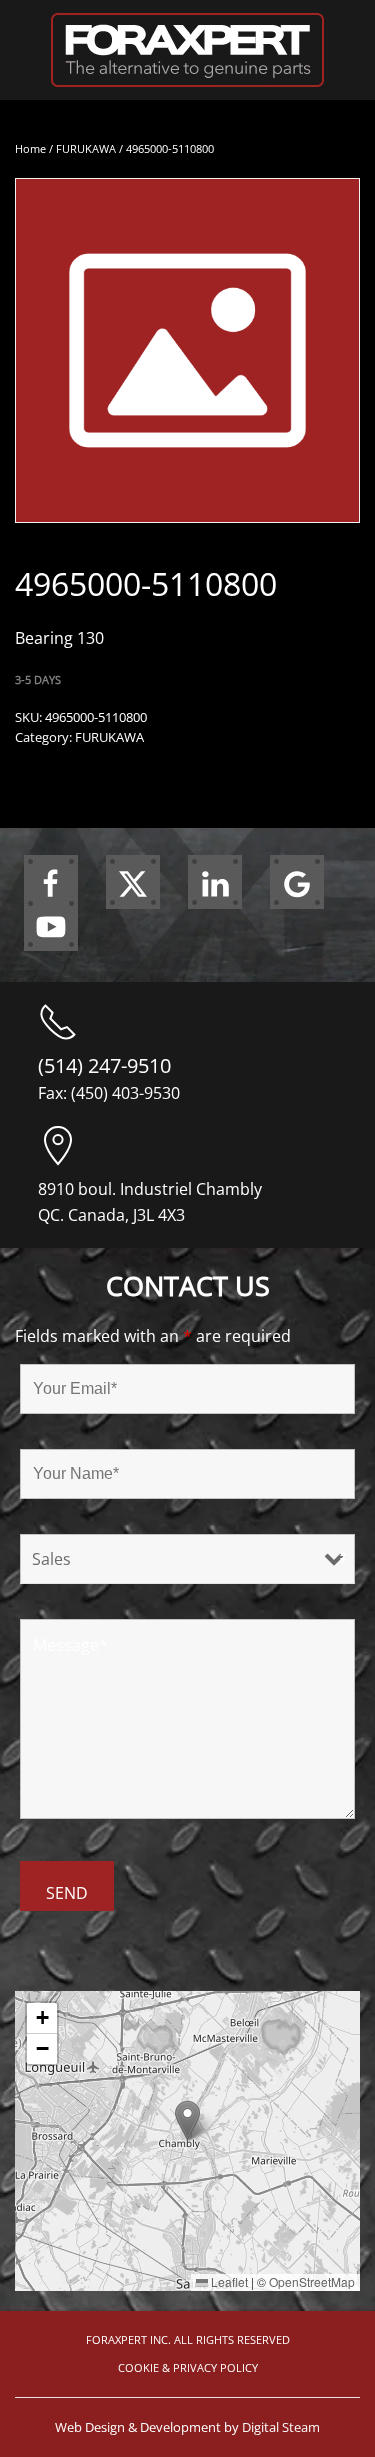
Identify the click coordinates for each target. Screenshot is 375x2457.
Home (30, 148)
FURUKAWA (86, 148)
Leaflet (228, 2281)
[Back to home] (187, 50)
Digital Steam (281, 2427)
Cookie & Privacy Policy (188, 2367)
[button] (187, 2120)
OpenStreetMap (312, 2281)
